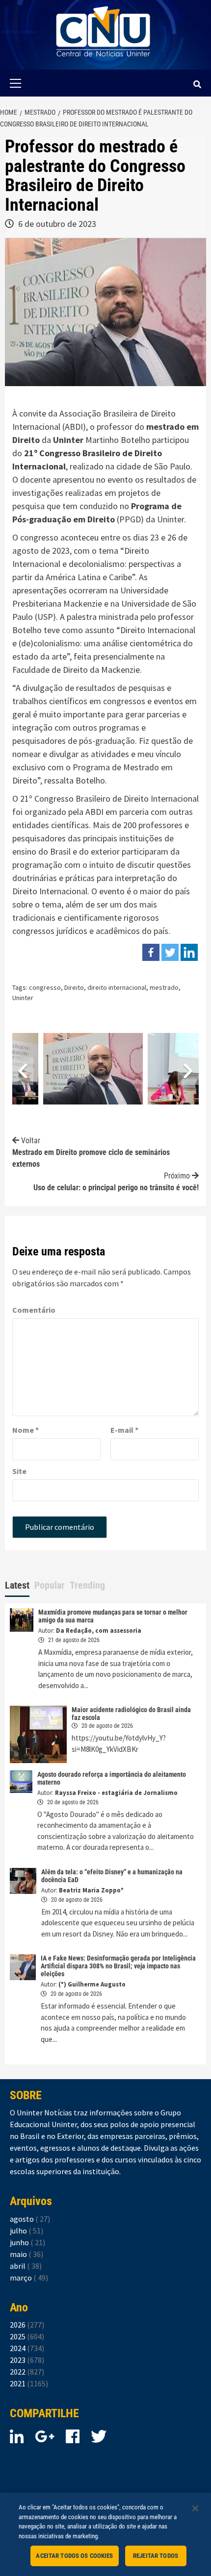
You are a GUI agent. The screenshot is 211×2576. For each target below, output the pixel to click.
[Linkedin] (189, 952)
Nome (26, 1430)
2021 (29, 2383)
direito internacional (117, 987)
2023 (27, 2360)
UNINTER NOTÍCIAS (103, 64)
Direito (74, 987)
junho (27, 2242)
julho (26, 2231)
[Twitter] (170, 952)
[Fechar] (195, 2508)
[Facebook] (151, 952)
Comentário (34, 1310)
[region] (105, 2534)
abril (26, 2266)
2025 (27, 2336)
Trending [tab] (87, 1585)
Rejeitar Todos (156, 2556)
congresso (45, 987)
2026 (27, 2325)
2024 (27, 2348)
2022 (27, 2372)
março (29, 2278)
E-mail (124, 1430)
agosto (30, 2219)
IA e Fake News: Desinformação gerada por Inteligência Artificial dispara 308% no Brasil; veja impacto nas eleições (118, 1966)
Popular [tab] (50, 1585)
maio (26, 2254)
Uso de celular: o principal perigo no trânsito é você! (116, 1182)
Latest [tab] (17, 1585)
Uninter (171, 519)
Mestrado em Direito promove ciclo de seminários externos (91, 1152)
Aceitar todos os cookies (74, 2556)
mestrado (164, 987)
